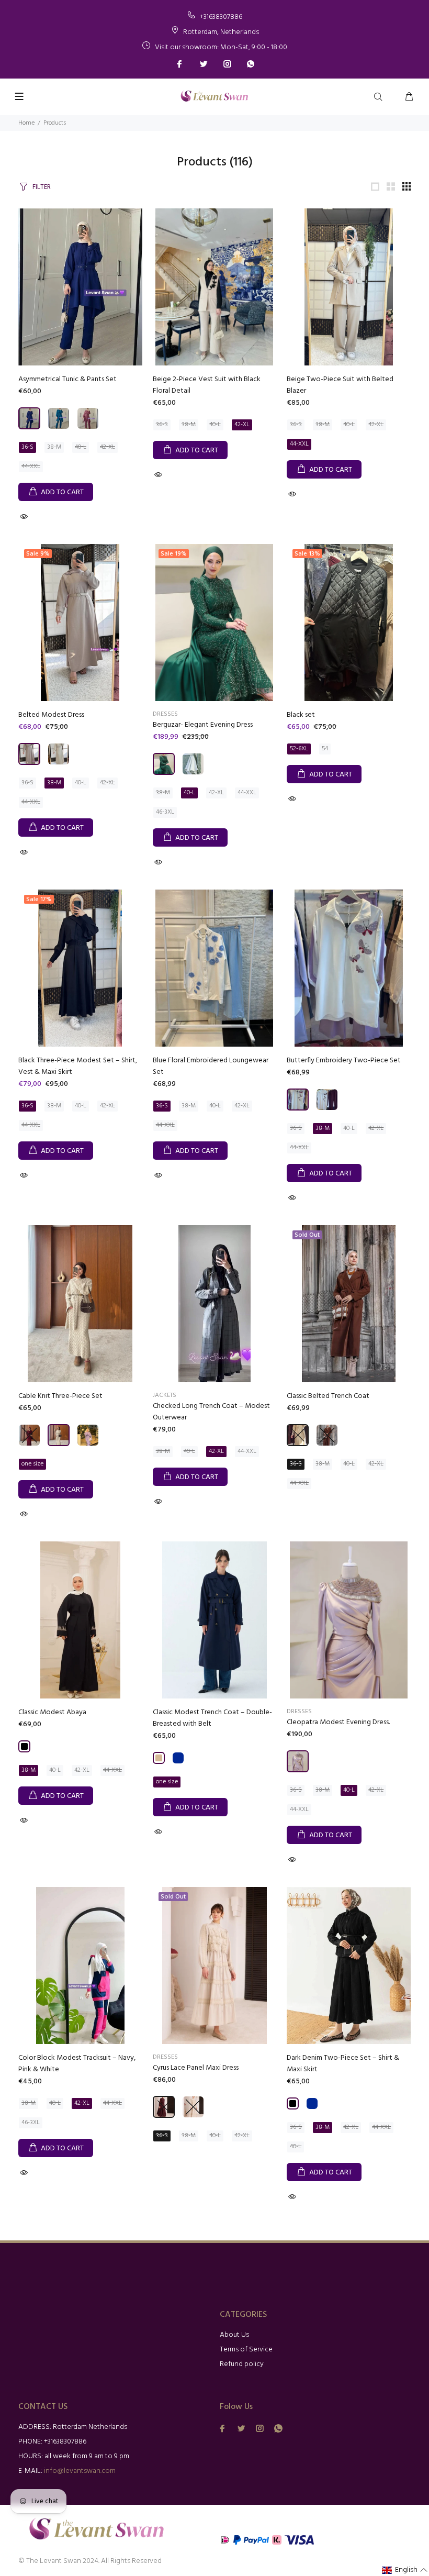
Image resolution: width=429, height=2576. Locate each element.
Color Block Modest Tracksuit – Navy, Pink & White (77, 2064)
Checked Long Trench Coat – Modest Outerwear (211, 1412)
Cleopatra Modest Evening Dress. (338, 1722)
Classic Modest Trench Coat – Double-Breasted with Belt (212, 1718)
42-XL (108, 447)
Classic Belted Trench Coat (328, 1396)
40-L (81, 447)
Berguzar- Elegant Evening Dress (203, 725)
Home (26, 123)
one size (32, 1464)
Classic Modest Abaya (52, 1712)
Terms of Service (246, 2350)
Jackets (165, 1395)
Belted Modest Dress (51, 715)
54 (325, 749)
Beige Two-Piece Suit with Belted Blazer (340, 385)
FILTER (42, 187)
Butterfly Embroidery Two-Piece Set (344, 1061)
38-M (54, 447)
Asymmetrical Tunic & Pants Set (67, 379)
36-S (27, 447)
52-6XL (299, 749)
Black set (301, 715)
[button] (405, 2570)
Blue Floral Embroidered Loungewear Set (211, 1066)
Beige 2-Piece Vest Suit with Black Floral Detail (207, 385)
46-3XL (165, 812)
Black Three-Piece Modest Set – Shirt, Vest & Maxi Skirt (78, 1066)
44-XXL (31, 467)
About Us (234, 2335)
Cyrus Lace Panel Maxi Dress (196, 2068)
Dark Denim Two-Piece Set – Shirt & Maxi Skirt (343, 2064)
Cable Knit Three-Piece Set (60, 1396)
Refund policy (242, 2364)
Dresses (165, 714)
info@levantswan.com (80, 2471)
